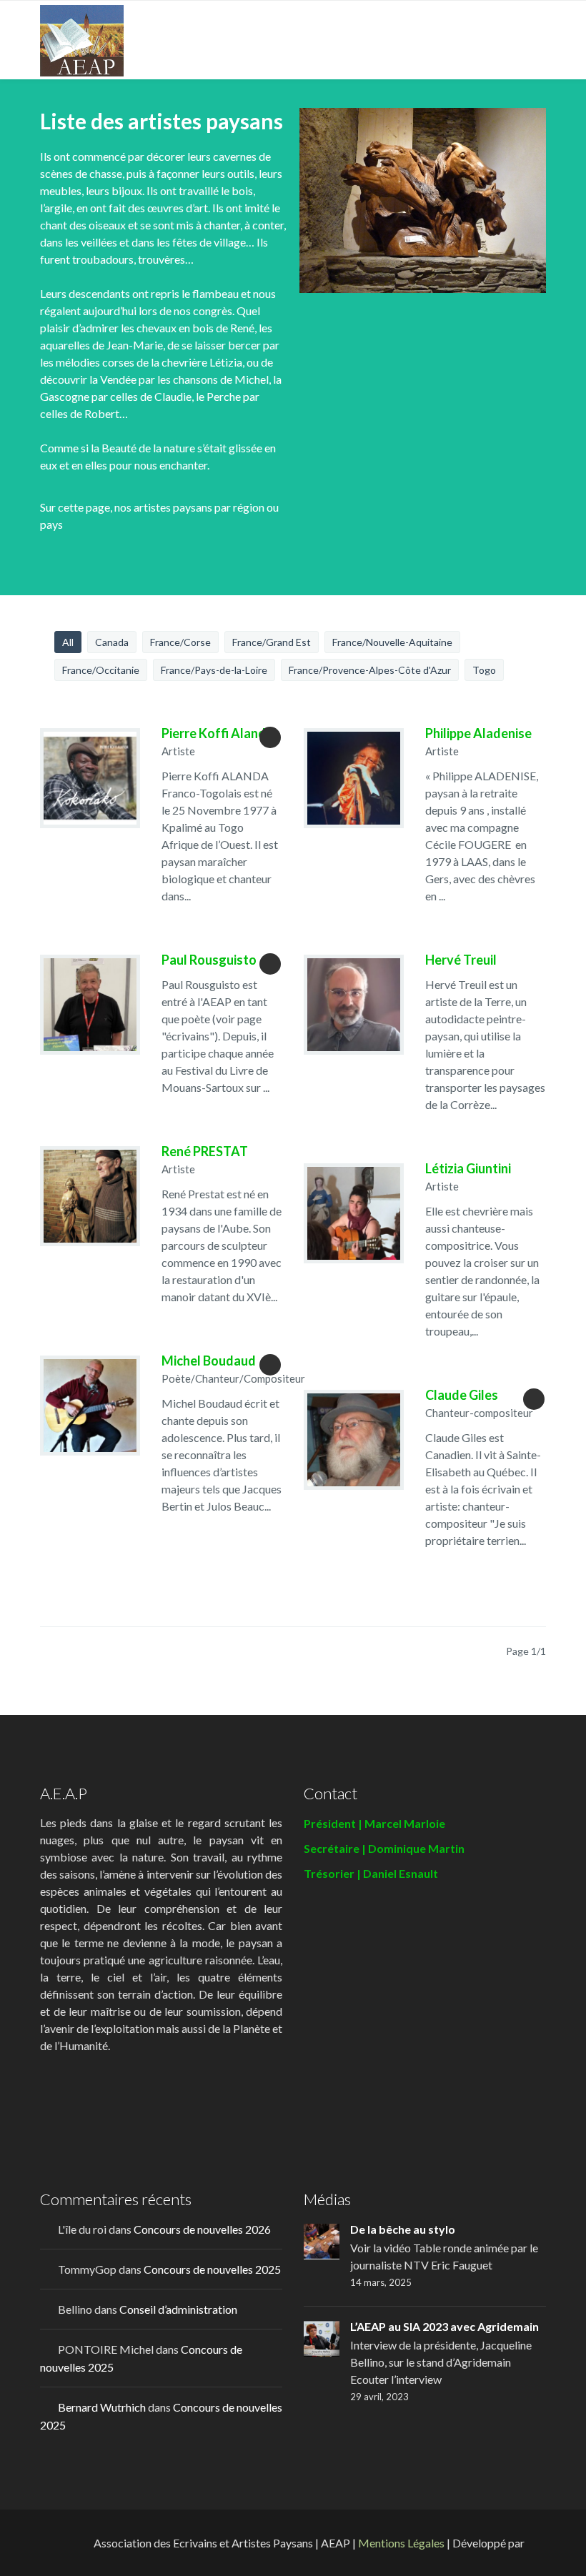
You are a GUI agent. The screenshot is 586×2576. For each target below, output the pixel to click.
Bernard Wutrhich (102, 2407)
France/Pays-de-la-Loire (214, 670)
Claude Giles (462, 1395)
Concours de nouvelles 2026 (202, 2229)
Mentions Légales (401, 2543)
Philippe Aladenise (478, 733)
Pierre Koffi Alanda (217, 733)
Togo (484, 670)
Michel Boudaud (209, 1361)
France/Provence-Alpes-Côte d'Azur (370, 670)
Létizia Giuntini (468, 1168)
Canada (112, 642)
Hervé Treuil (461, 960)
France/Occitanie (101, 670)
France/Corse (180, 642)
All (68, 642)
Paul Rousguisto (209, 960)
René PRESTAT (205, 1151)
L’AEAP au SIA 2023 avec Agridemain (445, 2326)
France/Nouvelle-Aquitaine (392, 642)
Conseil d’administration (178, 2309)
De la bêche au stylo (403, 2229)
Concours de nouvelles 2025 (212, 2269)
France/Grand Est (272, 642)
